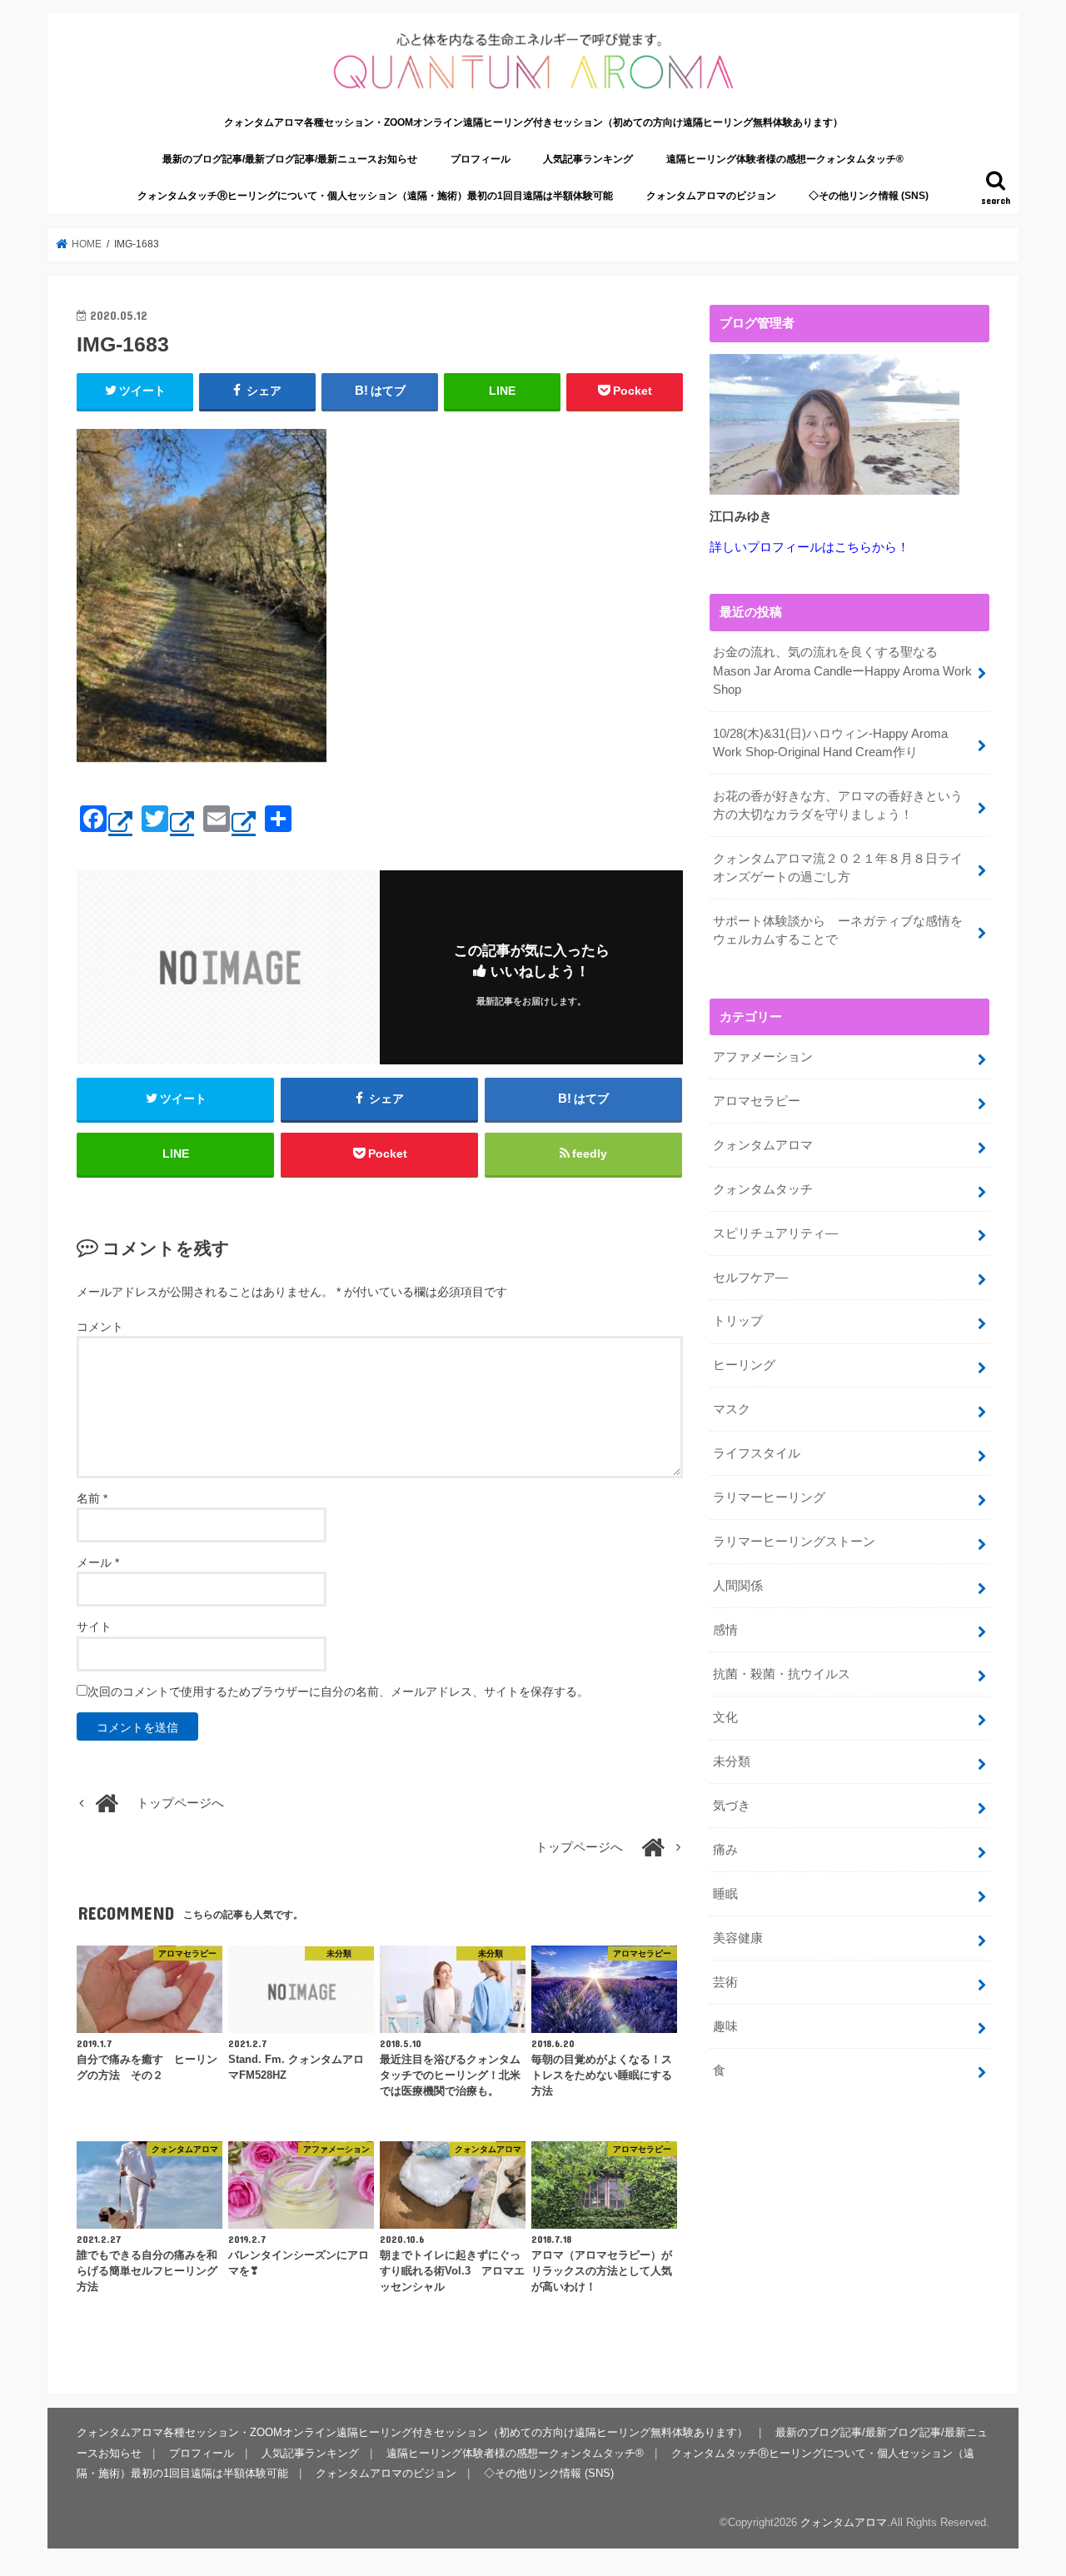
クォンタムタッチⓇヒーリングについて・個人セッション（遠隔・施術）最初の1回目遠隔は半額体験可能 (375, 196)
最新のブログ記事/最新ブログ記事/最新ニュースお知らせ (290, 159)
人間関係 (738, 1586)
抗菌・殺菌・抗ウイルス (782, 1674)
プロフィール (481, 159)
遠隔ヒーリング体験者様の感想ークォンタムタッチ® (785, 159)
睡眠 (725, 1894)
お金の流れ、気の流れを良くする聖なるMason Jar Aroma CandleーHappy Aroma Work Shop (842, 670)
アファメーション (763, 1057)
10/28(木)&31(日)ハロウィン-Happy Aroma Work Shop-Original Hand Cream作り (830, 743)
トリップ (738, 1321)
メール (98, 1562)
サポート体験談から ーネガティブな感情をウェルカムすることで (838, 930)
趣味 (725, 2026)
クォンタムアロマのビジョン (711, 196)
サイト (94, 1627)
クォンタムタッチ (763, 1189)
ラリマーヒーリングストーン (794, 1542)
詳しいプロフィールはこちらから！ (809, 547)
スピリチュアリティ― (775, 1233)
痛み (725, 1850)
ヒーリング (744, 1365)
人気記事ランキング (588, 159)
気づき (732, 1806)
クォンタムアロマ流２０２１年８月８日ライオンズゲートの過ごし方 (838, 868)
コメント (100, 1327)
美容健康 (738, 1938)
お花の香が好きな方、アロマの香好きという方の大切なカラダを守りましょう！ (838, 805)
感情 (725, 1630)
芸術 (725, 1982)
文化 (725, 1717)
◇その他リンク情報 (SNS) (869, 196)
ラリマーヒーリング (769, 1497)
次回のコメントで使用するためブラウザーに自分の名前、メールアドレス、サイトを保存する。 (338, 1692)
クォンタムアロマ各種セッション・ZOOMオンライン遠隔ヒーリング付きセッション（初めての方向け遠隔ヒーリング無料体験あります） (533, 122)
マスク (732, 1409)
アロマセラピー (757, 1101)
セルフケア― (750, 1278)
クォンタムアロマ (763, 1145)
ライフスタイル (757, 1453)
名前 (92, 1498)
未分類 (732, 1761)
